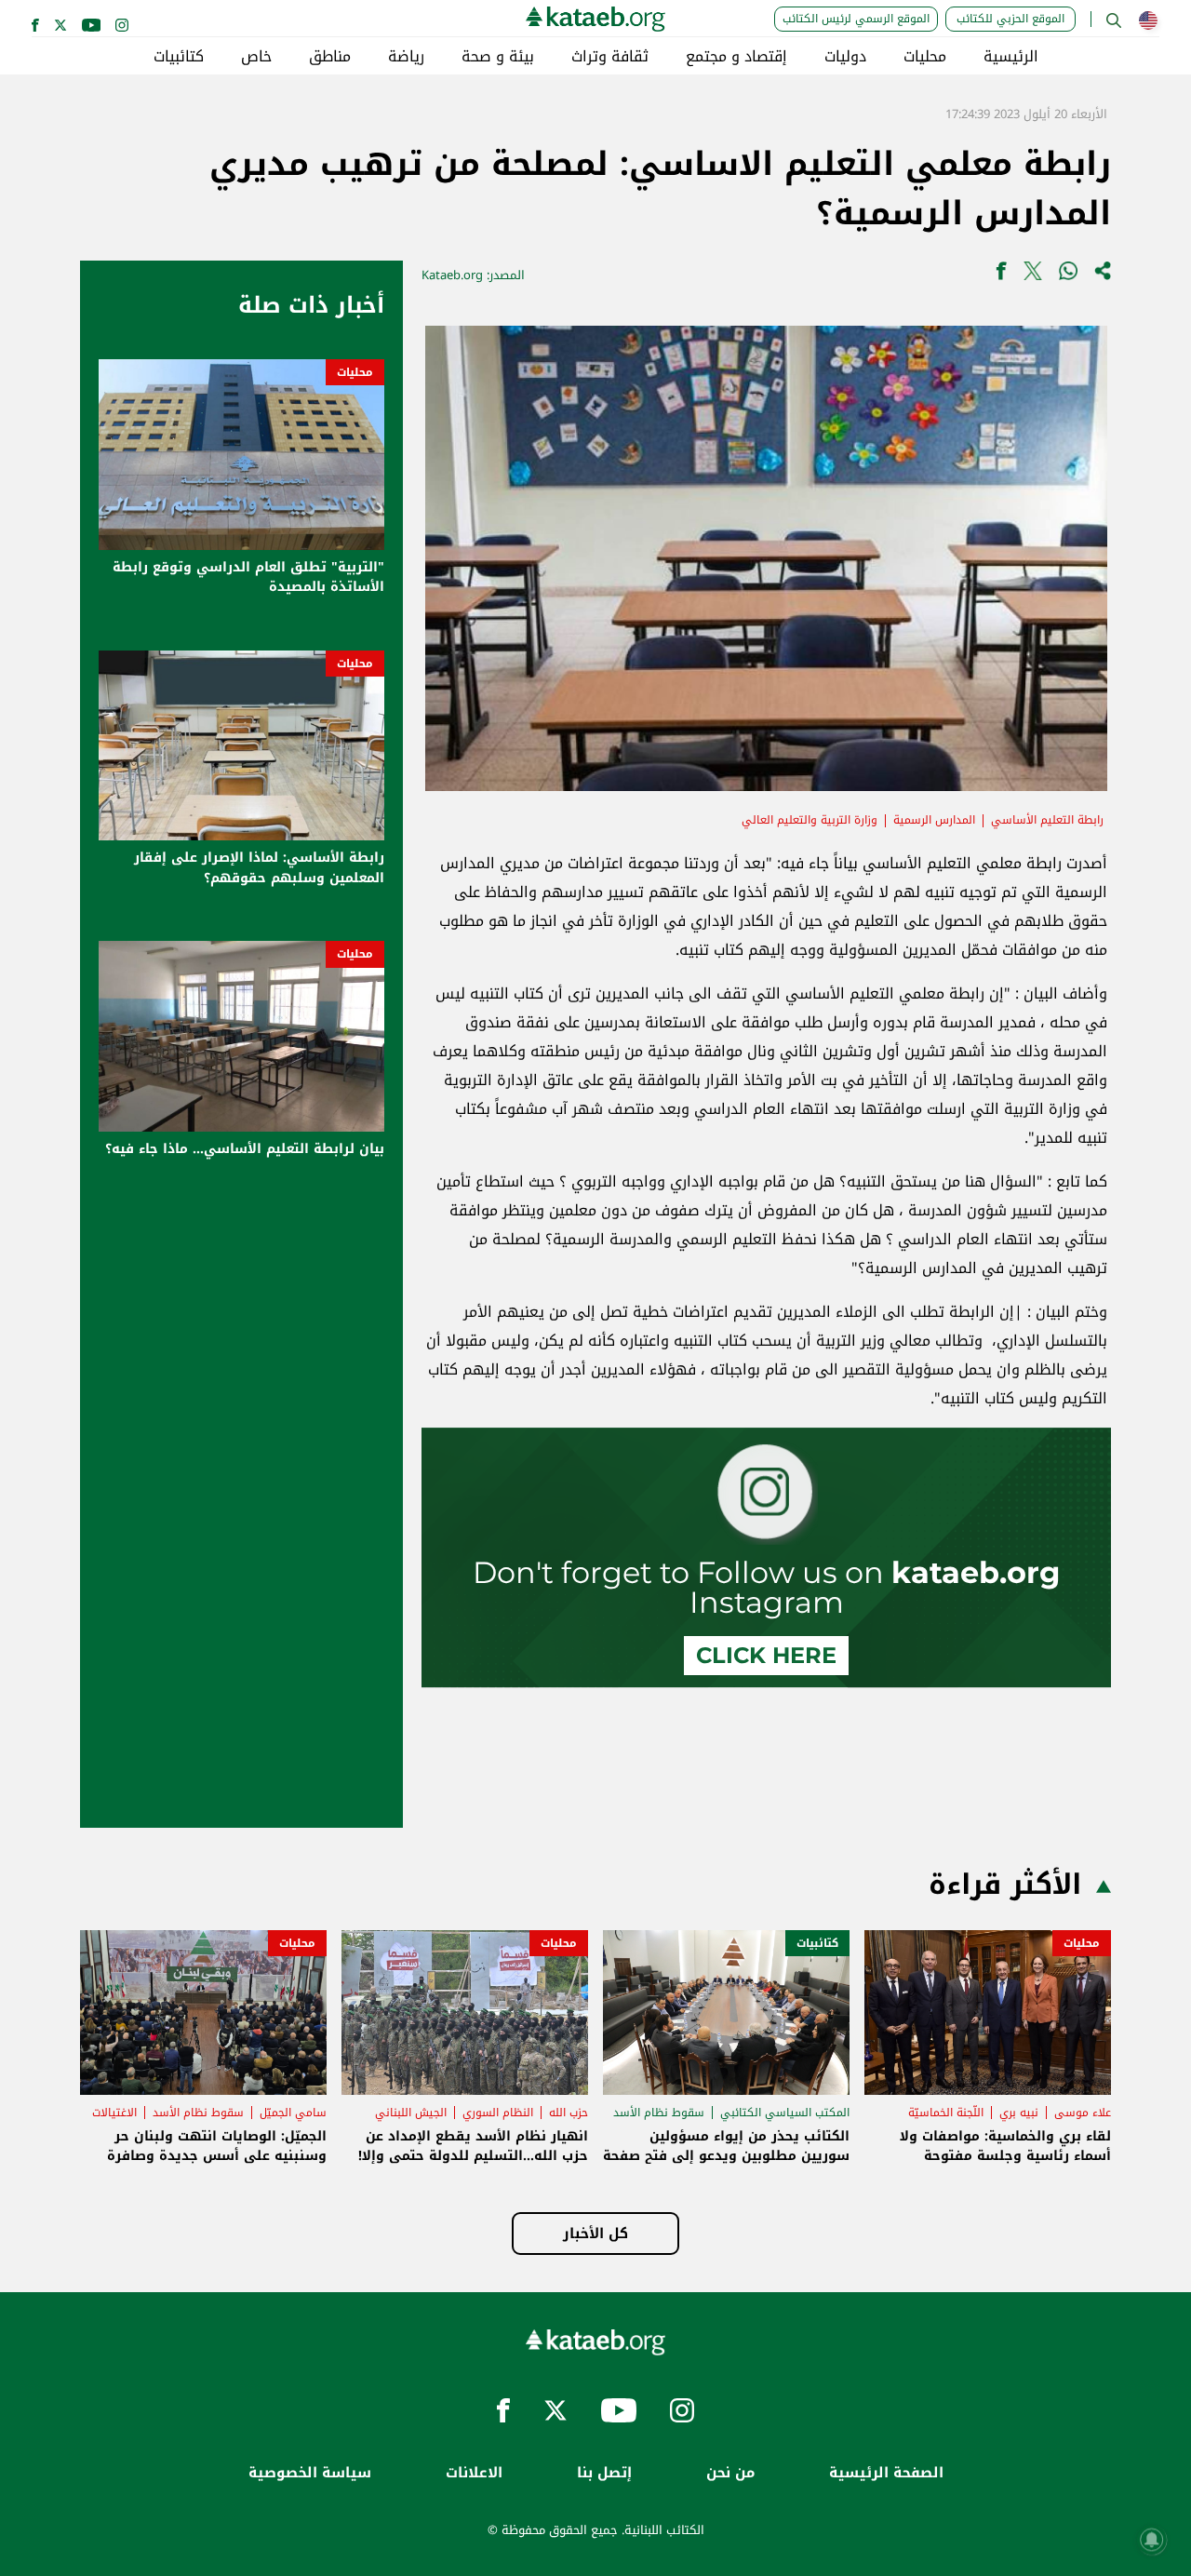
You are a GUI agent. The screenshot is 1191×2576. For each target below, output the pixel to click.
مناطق (330, 57)
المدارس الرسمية (934, 820)
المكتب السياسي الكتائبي (785, 2113)
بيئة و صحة (498, 57)
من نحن (730, 2473)
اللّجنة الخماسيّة (946, 2113)
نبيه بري (1019, 2113)
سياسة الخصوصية (310, 2473)
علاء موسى (1083, 2113)
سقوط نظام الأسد (659, 2113)
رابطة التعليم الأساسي (1047, 820)
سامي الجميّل (293, 2113)
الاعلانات (474, 2473)
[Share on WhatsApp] (1068, 275)
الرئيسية (1011, 57)
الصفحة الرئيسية (886, 2473)
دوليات (845, 57)
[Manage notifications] (1152, 2540)
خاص (256, 57)
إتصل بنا (604, 2473)
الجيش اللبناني (411, 2113)
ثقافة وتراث (610, 57)
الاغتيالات (114, 2113)
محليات (925, 57)
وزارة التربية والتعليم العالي (810, 820)
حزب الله (569, 2113)
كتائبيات (179, 57)
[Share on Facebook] (1001, 275)
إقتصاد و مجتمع (736, 57)
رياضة (406, 57)
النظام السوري (498, 2113)
